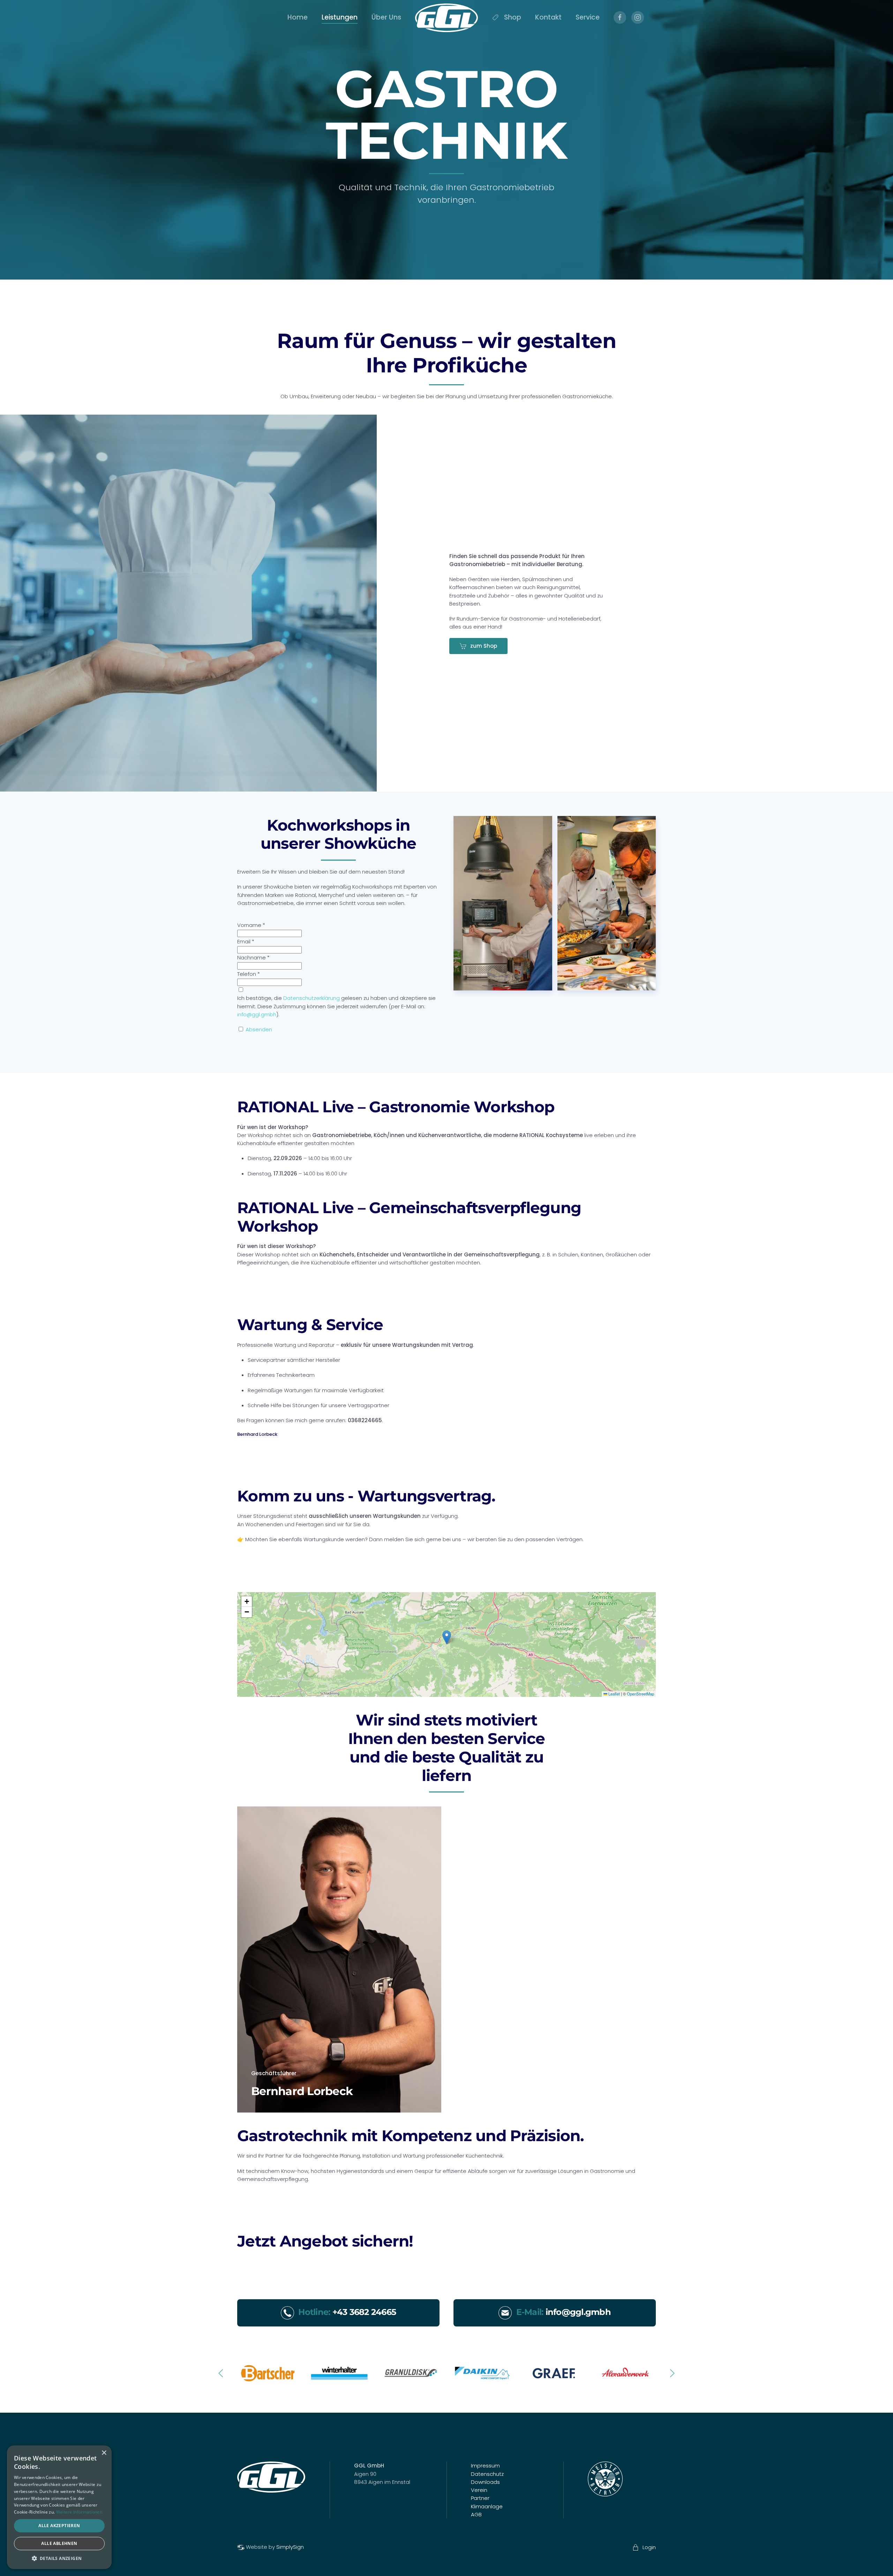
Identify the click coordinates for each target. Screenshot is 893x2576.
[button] (447, 1637)
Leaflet (614, 1694)
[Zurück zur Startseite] (446, 18)
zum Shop (484, 646)
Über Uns (386, 17)
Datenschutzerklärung (312, 998)
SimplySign (290, 2547)
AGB (476, 2514)
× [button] (104, 2453)
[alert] (59, 2507)
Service (588, 17)
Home (298, 17)
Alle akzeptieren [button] (59, 2526)
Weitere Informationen (79, 2512)
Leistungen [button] (340, 17)
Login (649, 2547)
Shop (513, 17)
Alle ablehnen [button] (59, 2543)
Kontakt (548, 17)
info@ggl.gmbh (257, 1014)
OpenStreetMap (640, 1694)
